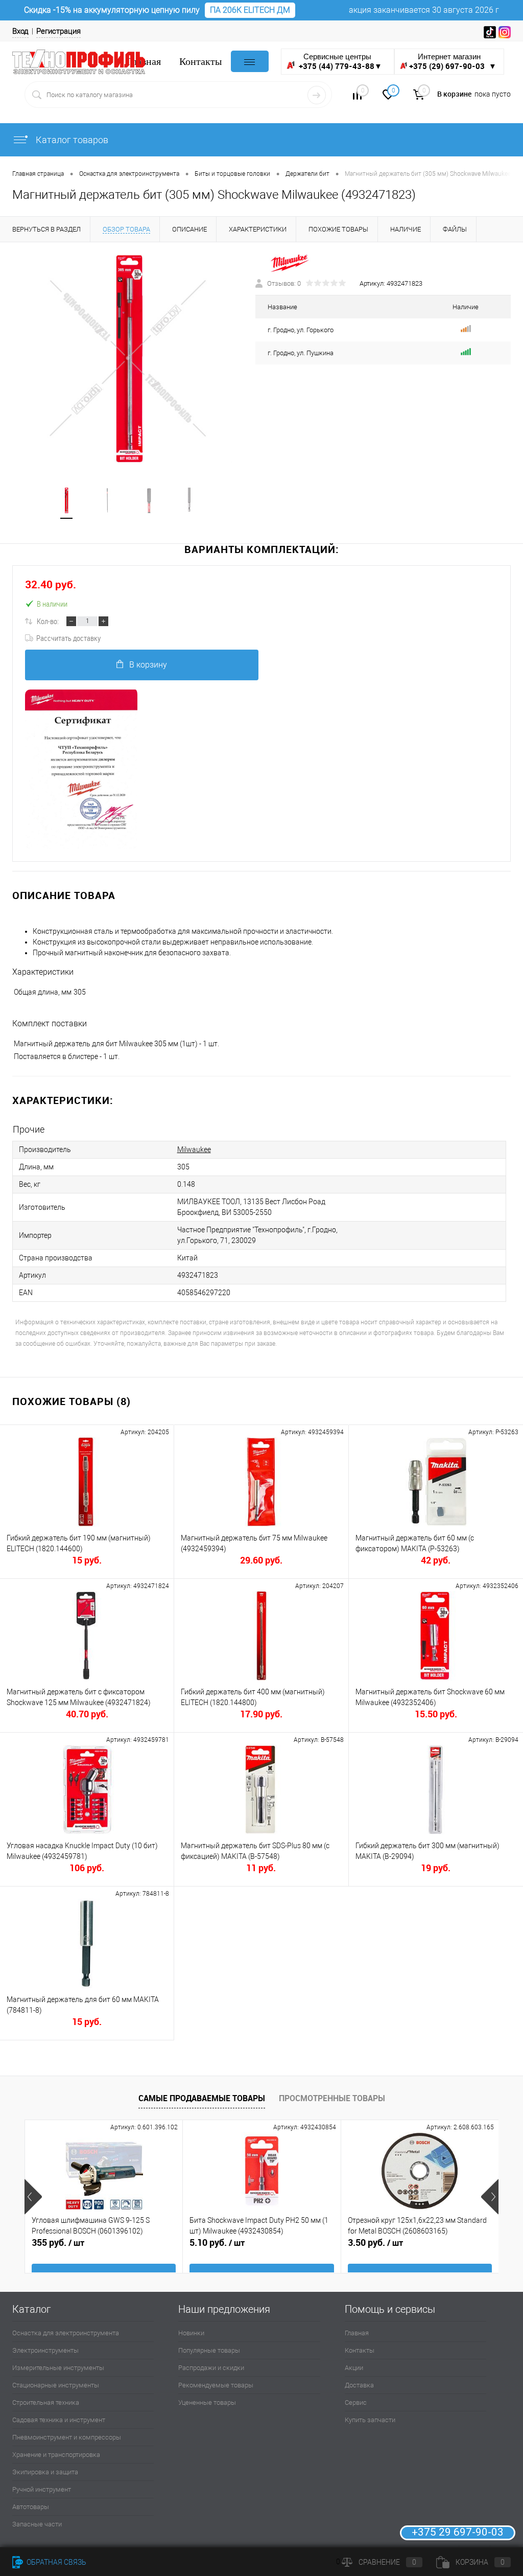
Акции (354, 2368)
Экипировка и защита (45, 2472)
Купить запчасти (370, 2420)
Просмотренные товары (332, 2098)
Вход (20, 31)
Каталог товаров (71, 140)
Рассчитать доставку (68, 638)
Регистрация (58, 31)
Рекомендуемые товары (216, 2385)
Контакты (200, 62)
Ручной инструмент (42, 2489)
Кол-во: (48, 621)
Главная (357, 2333)
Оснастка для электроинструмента (66, 2333)
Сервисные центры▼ (340, 62)
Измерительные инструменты (58, 2368)
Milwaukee (194, 1149)
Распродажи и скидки (211, 2368)
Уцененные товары (207, 2402)
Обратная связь (56, 2562)
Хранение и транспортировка (56, 2455)
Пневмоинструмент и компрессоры (67, 2437)
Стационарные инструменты (56, 2385)
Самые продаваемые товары (202, 2098)
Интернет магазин (453, 62)
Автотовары (31, 2507)
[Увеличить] (128, 359)
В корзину (148, 665)
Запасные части (37, 2524)
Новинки (191, 2333)
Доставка (359, 2385)
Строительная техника (46, 2402)
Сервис (356, 2402)
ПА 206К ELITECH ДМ (250, 10)
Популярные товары (209, 2350)
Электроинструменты (45, 2350)
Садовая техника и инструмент (59, 2420)
